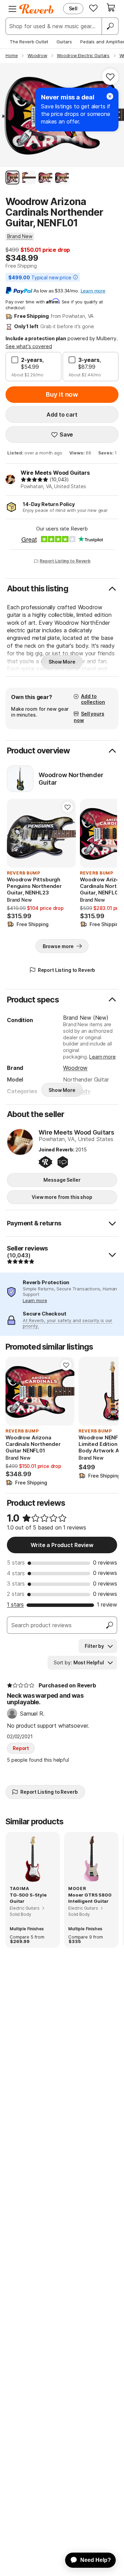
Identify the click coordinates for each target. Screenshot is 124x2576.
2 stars (16, 1594)
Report (21, 1748)
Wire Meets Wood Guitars (55, 473)
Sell (73, 8)
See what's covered (29, 346)
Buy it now (62, 394)
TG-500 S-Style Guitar (28, 1898)
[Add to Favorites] (110, 77)
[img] (34, 480)
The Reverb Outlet (29, 42)
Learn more (102, 1057)
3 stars (16, 1584)
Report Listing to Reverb (65, 561)
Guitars (64, 42)
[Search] (110, 26)
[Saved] (93, 8)
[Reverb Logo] (37, 9)
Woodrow (75, 1068)
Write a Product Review (62, 1545)
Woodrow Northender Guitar (71, 779)
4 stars (16, 1573)
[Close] (110, 96)
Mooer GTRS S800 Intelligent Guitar (90, 1898)
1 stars (15, 1604)
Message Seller (62, 1180)
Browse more (58, 946)
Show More (62, 662)
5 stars (16, 1563)
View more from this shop (62, 1197)
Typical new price (40, 277)
